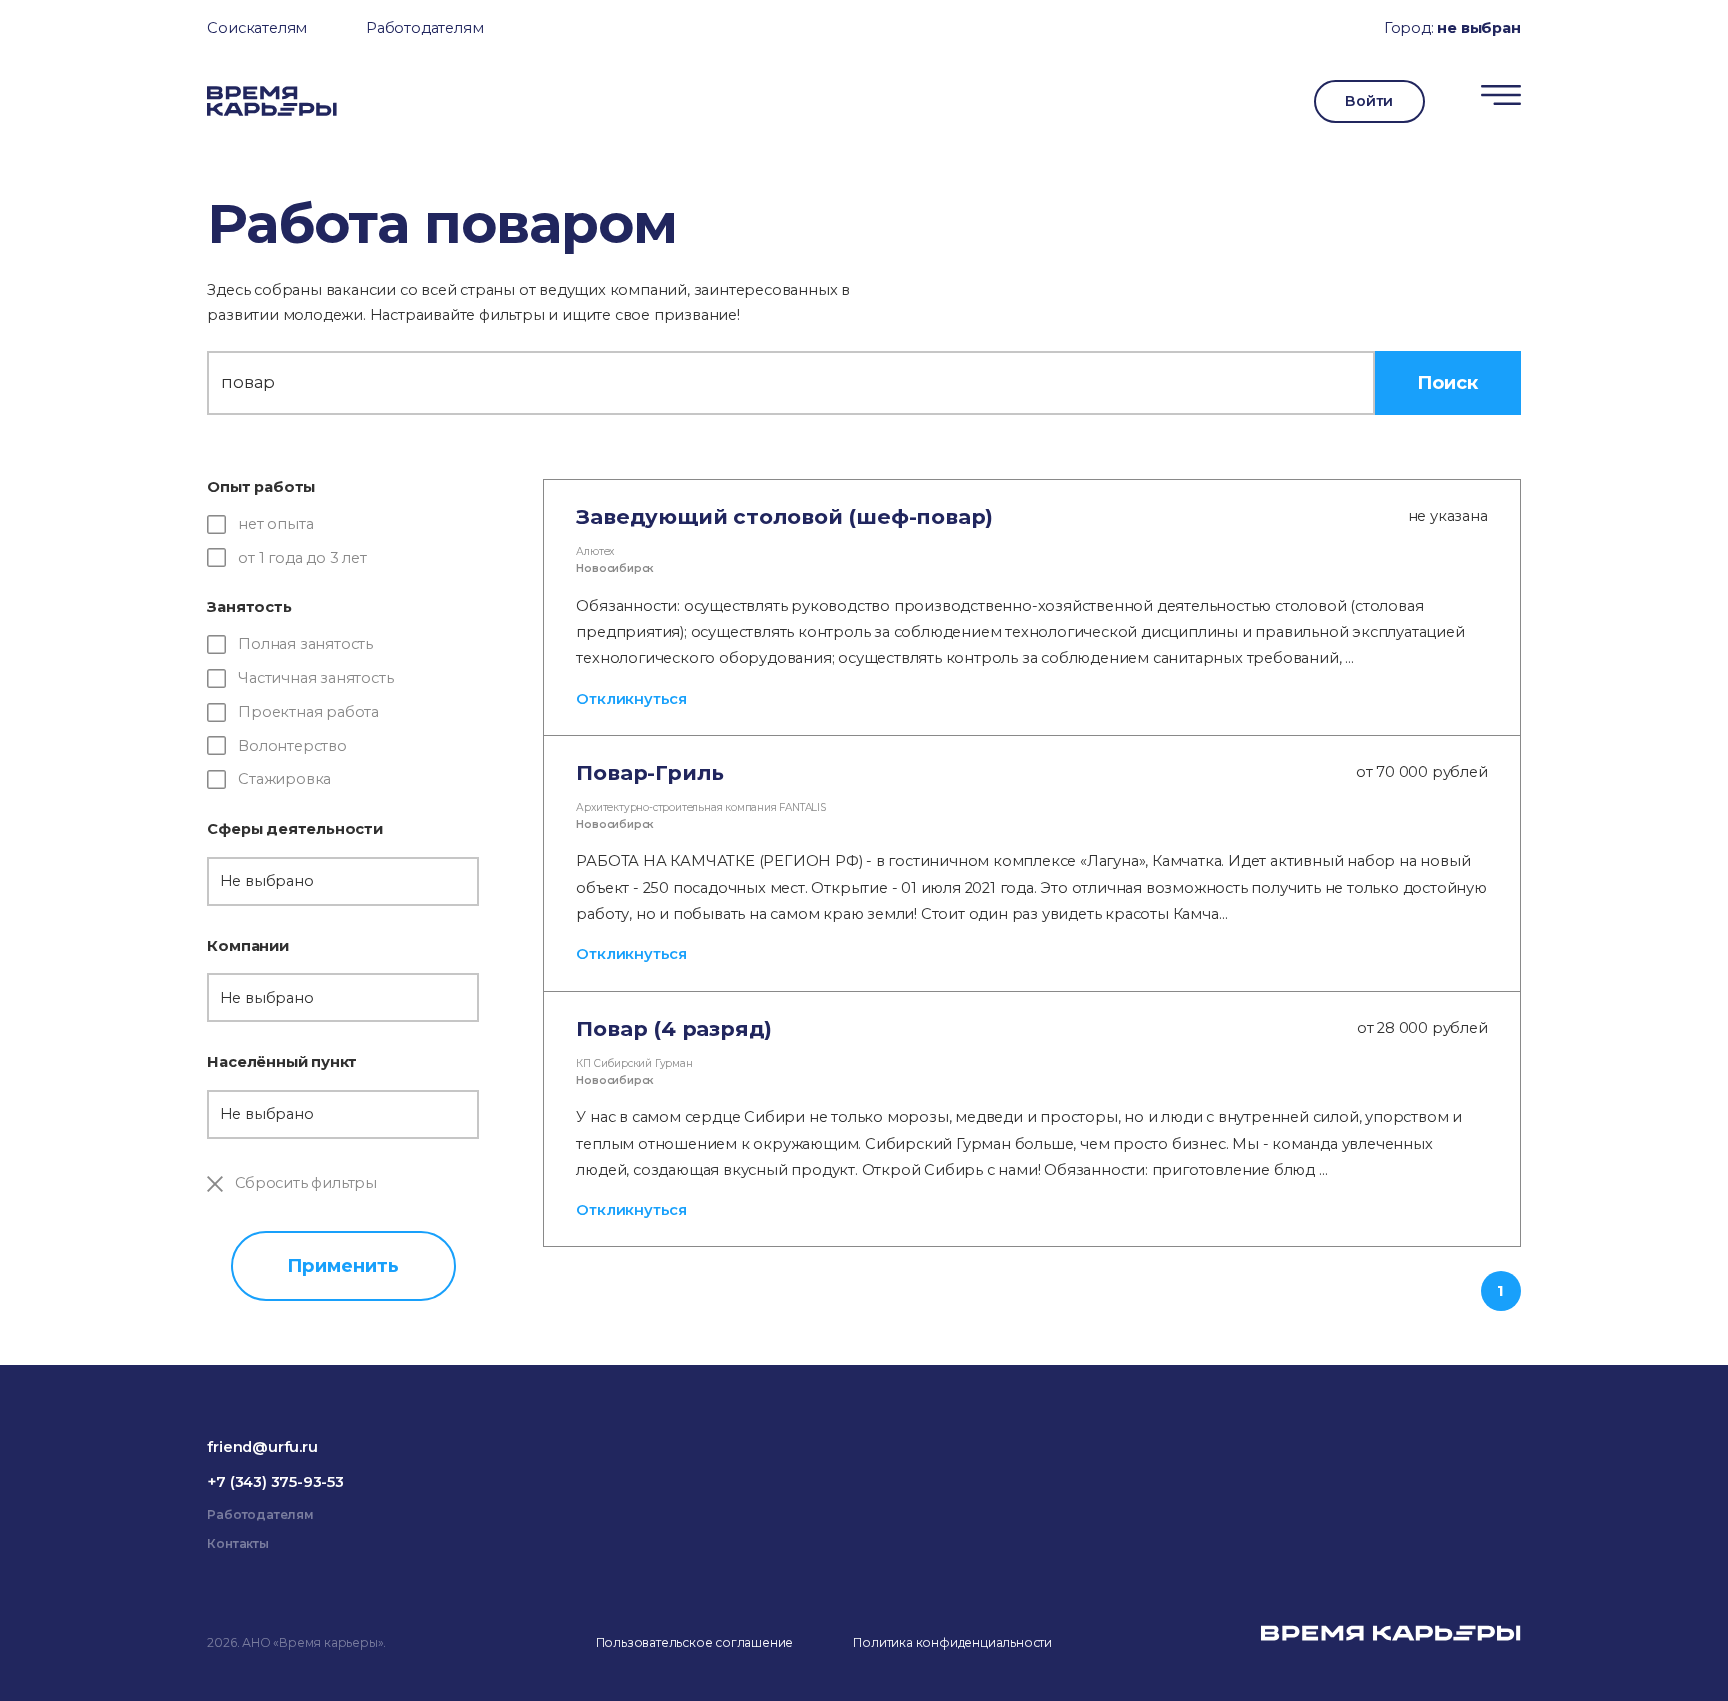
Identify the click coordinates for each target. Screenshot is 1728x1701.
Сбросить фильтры (304, 1183)
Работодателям (424, 28)
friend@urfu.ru (262, 1447)
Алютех (595, 551)
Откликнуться (631, 699)
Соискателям (257, 28)
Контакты (237, 1543)
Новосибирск (614, 568)
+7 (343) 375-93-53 (275, 1482)
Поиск (1447, 382)
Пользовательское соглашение (695, 1642)
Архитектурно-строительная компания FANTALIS (700, 807)
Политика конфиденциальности (952, 1642)
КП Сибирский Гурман (634, 1063)
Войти (1369, 101)
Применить (343, 1265)
